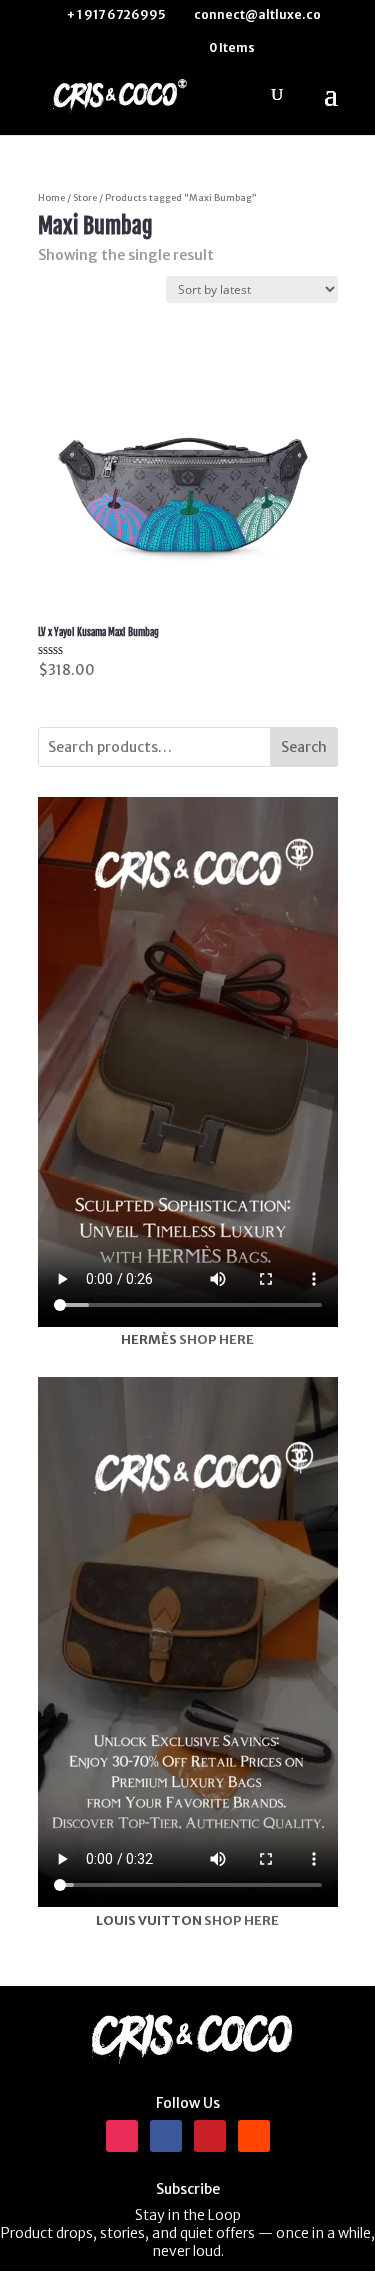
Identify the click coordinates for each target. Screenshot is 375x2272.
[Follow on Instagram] (122, 2136)
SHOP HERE (216, 1339)
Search (304, 747)
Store (85, 198)
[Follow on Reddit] (254, 2136)
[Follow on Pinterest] (210, 2136)
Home (51, 198)
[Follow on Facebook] (166, 2136)
